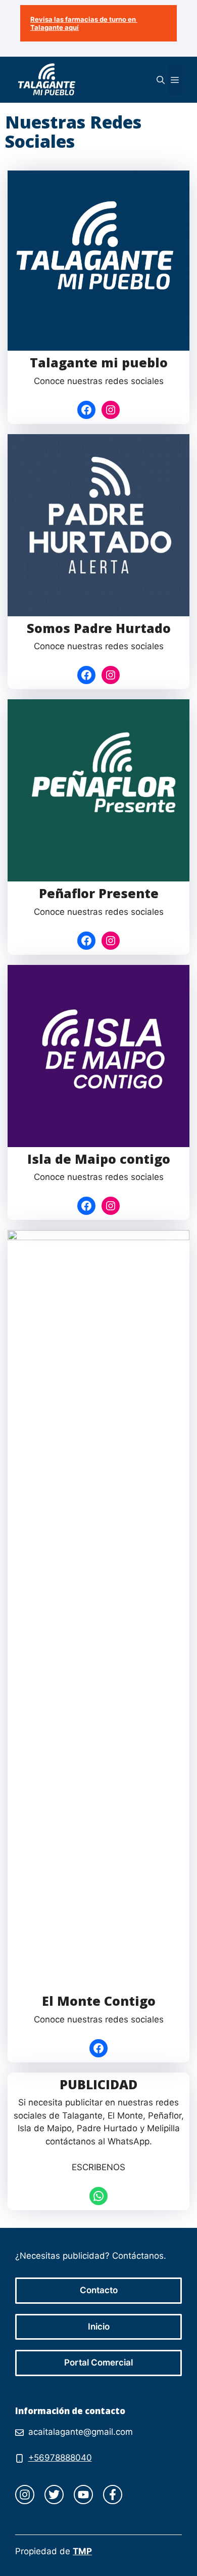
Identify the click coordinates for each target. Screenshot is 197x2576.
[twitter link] (54, 2495)
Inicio (99, 2327)
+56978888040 (60, 2458)
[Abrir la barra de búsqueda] (161, 79)
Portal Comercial (98, 2362)
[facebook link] (113, 2495)
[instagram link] (25, 2495)
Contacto (99, 2290)
